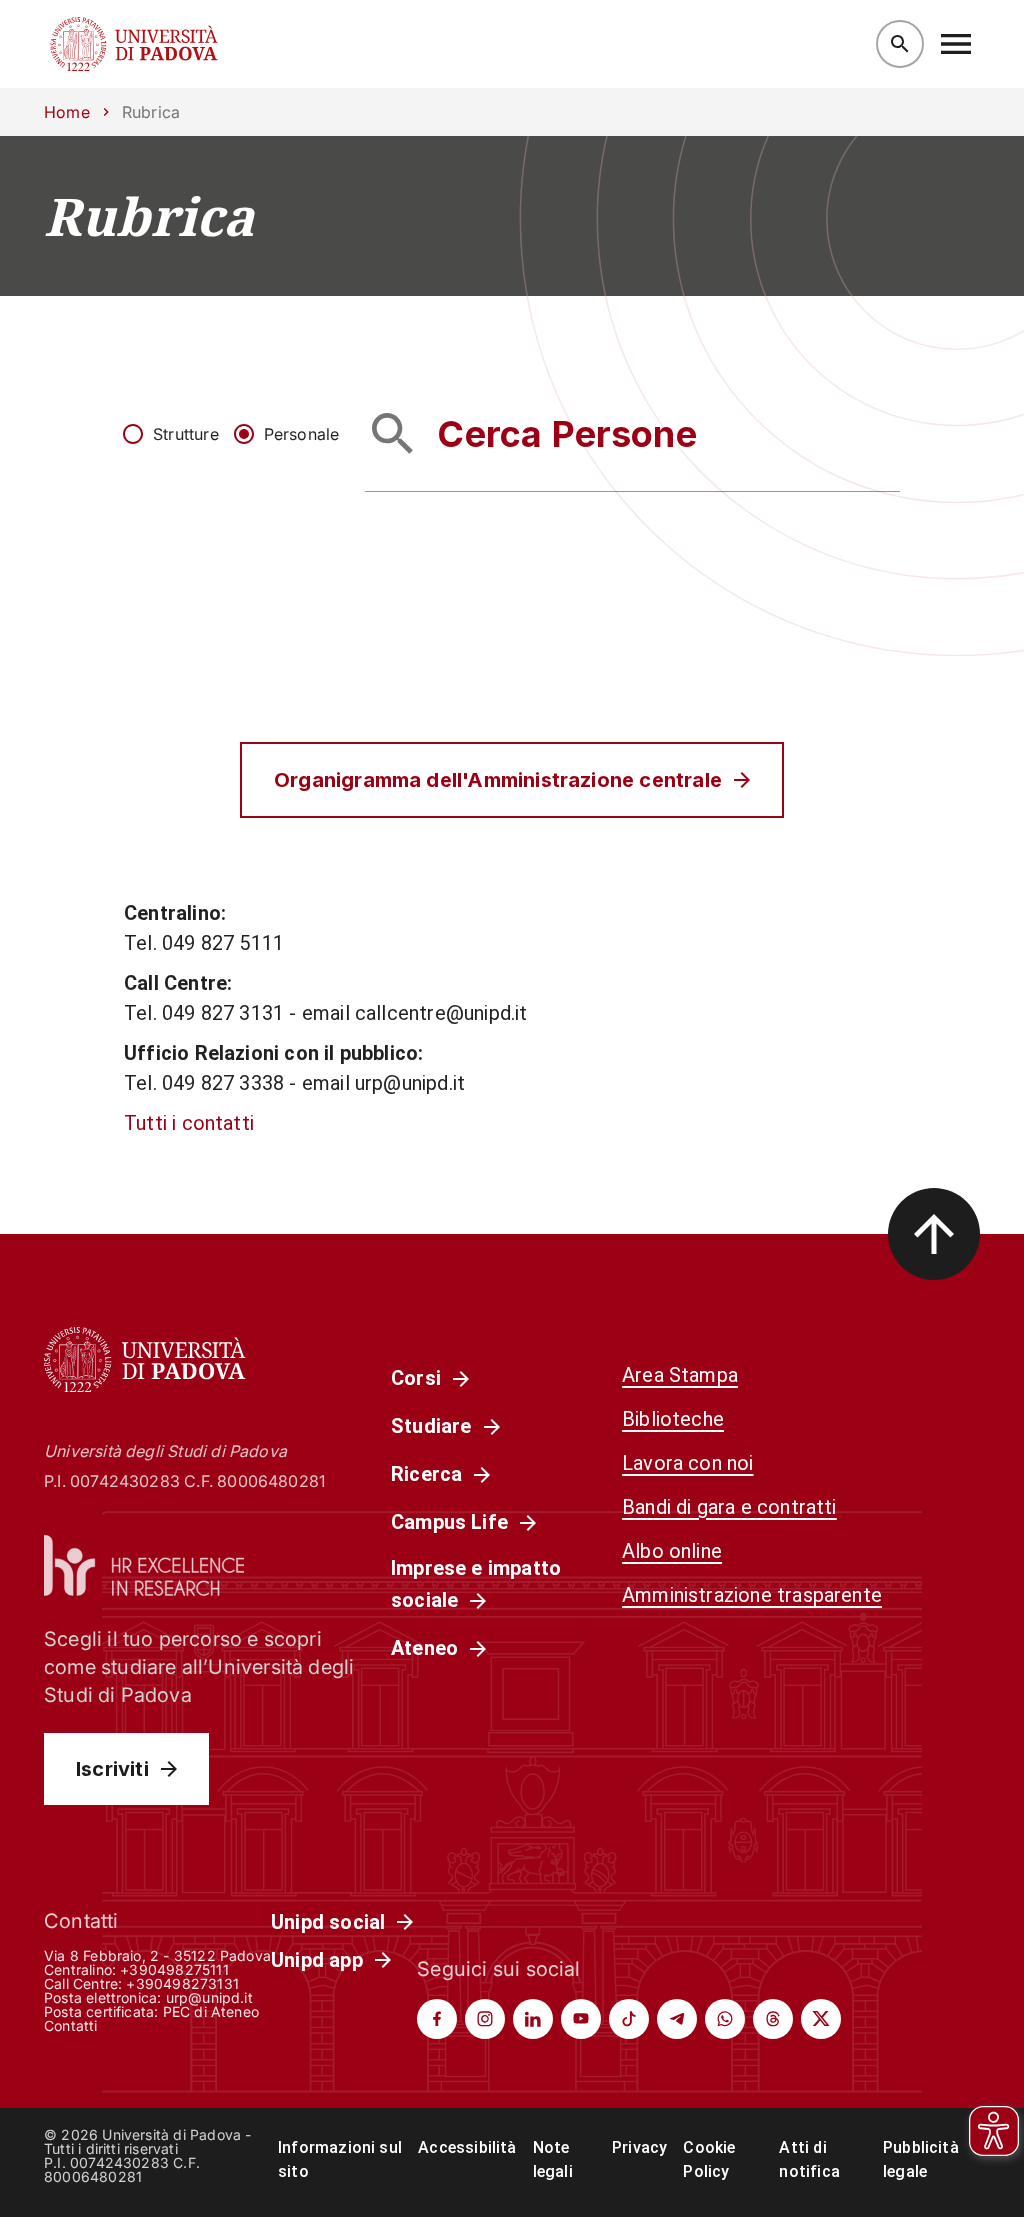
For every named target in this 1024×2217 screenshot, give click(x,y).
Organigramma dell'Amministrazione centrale (498, 780)
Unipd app (317, 1960)
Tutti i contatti (189, 1123)
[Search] (900, 44)
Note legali (553, 2159)
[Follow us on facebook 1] (437, 2019)
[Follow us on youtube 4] (581, 2019)
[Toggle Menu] (956, 44)
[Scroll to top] (934, 1234)
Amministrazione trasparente (752, 1595)
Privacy (639, 2147)
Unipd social (328, 1922)
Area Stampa (680, 1375)
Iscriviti (112, 1769)
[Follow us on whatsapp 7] (725, 2019)
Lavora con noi (688, 1463)
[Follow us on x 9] (821, 2019)
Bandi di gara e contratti (729, 1507)
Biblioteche (673, 1419)
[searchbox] (632, 433)
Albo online (672, 1551)
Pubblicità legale (921, 2159)
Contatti (71, 2025)
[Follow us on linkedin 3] (533, 2019)
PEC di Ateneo (211, 2011)
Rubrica (149, 216)
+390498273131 (182, 1983)
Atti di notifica (809, 2159)
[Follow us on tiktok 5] (629, 2019)
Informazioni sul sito (340, 2159)
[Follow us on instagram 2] (485, 2019)
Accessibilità (467, 2147)
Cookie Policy (709, 2159)
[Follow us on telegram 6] (677, 2019)
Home (67, 112)
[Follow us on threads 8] (773, 2019)
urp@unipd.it (209, 1997)
